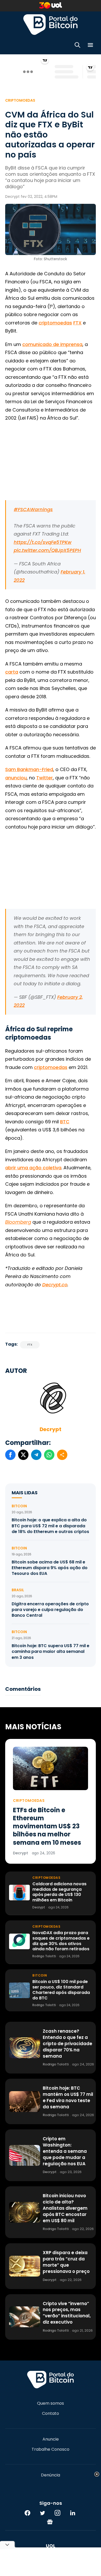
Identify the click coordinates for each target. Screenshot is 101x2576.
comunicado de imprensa (52, 344)
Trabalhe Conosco (51, 2449)
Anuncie (51, 2439)
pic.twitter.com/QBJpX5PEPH (47, 550)
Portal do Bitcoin (51, 24)
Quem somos (51, 2403)
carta (12, 672)
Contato (51, 2414)
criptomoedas (55, 323)
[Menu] (90, 46)
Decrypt (51, 1429)
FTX (77, 323)
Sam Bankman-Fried (29, 769)
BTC (65, 1122)
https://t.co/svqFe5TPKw (43, 542)
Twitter (45, 778)
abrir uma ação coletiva (33, 1168)
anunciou (16, 778)
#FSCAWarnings (33, 509)
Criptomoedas (20, 100)
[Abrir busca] (77, 46)
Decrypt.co (55, 1285)
